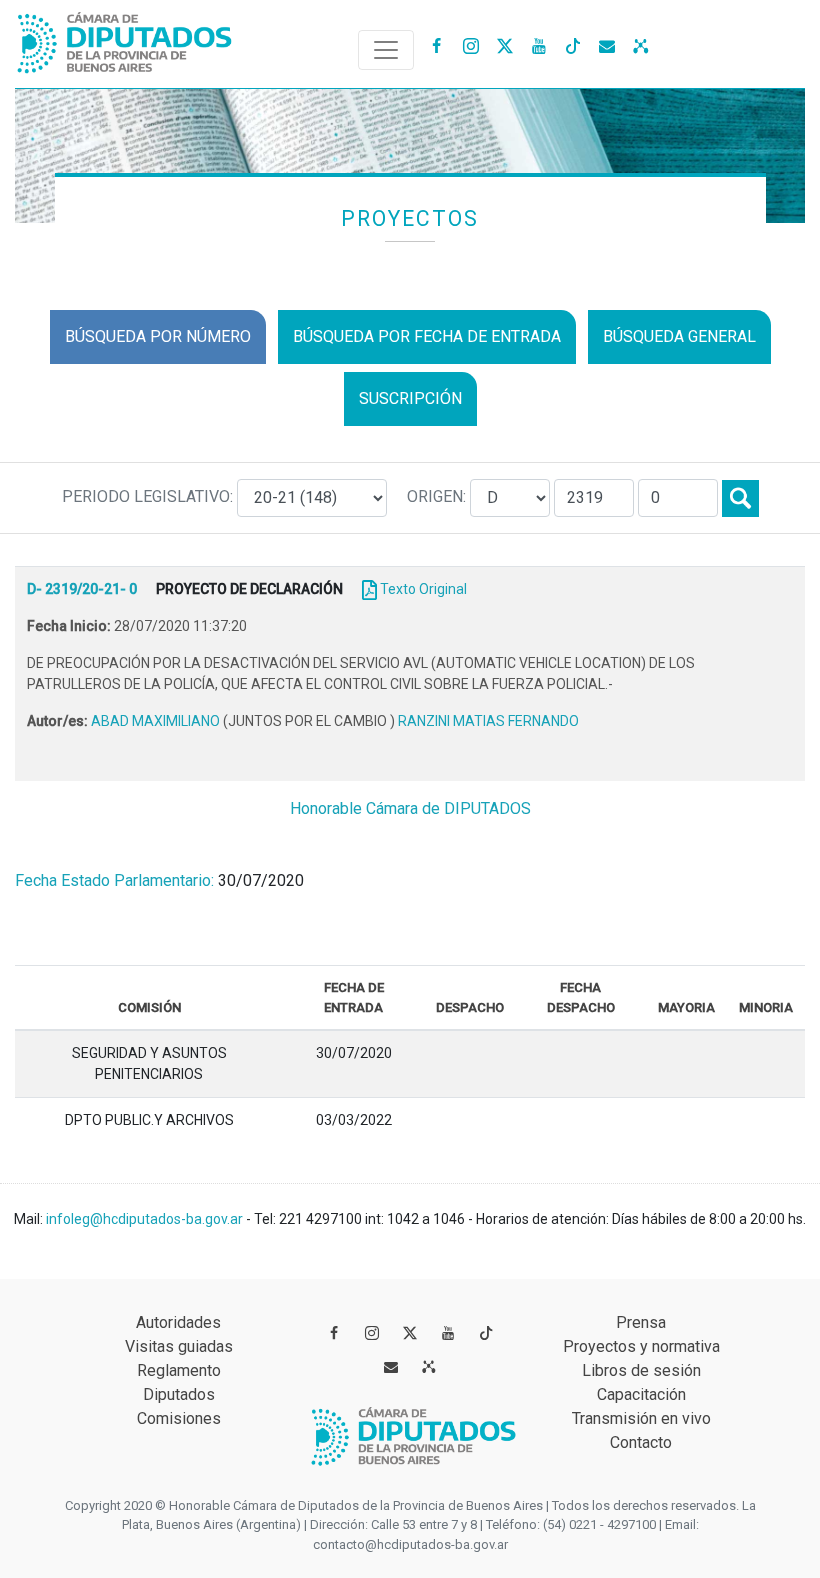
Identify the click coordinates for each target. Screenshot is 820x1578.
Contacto (641, 1442)
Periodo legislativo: (149, 496)
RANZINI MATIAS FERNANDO (488, 721)
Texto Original (423, 589)
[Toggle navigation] (386, 50)
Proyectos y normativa (641, 1346)
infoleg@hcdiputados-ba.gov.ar (146, 1219)
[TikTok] (573, 45)
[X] (505, 45)
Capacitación (641, 1394)
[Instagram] (471, 45)
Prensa (641, 1322)
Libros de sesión (641, 1370)
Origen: (438, 496)
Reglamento (179, 1370)
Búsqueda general (679, 336)
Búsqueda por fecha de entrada (427, 336)
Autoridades (178, 1322)
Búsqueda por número (158, 336)
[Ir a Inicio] (125, 38)
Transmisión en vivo (641, 1418)
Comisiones (179, 1418)
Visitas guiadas (179, 1346)
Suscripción (410, 398)
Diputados (179, 1394)
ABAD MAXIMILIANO (157, 721)
